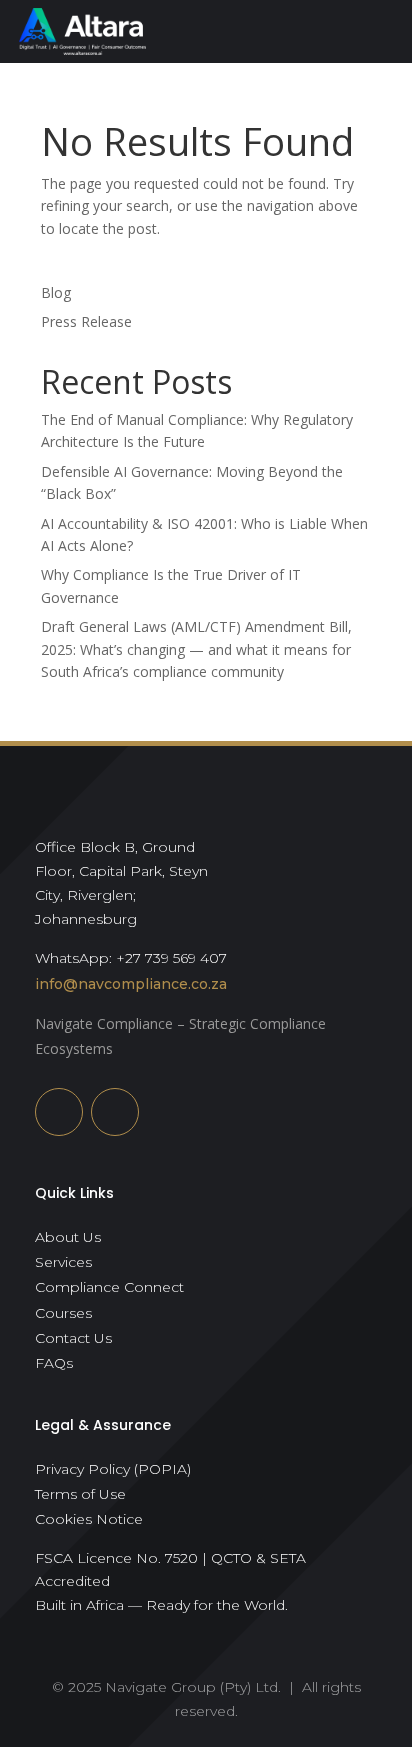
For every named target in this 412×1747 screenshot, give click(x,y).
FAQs (54, 1363)
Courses (63, 1313)
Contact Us (73, 1338)
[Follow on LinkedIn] (59, 1112)
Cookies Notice (89, 1519)
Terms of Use (80, 1494)
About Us (68, 1237)
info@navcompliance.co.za (131, 984)
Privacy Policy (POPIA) (113, 1469)
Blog (56, 292)
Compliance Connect (109, 1287)
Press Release (86, 321)
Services (63, 1262)
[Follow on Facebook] (115, 1112)
